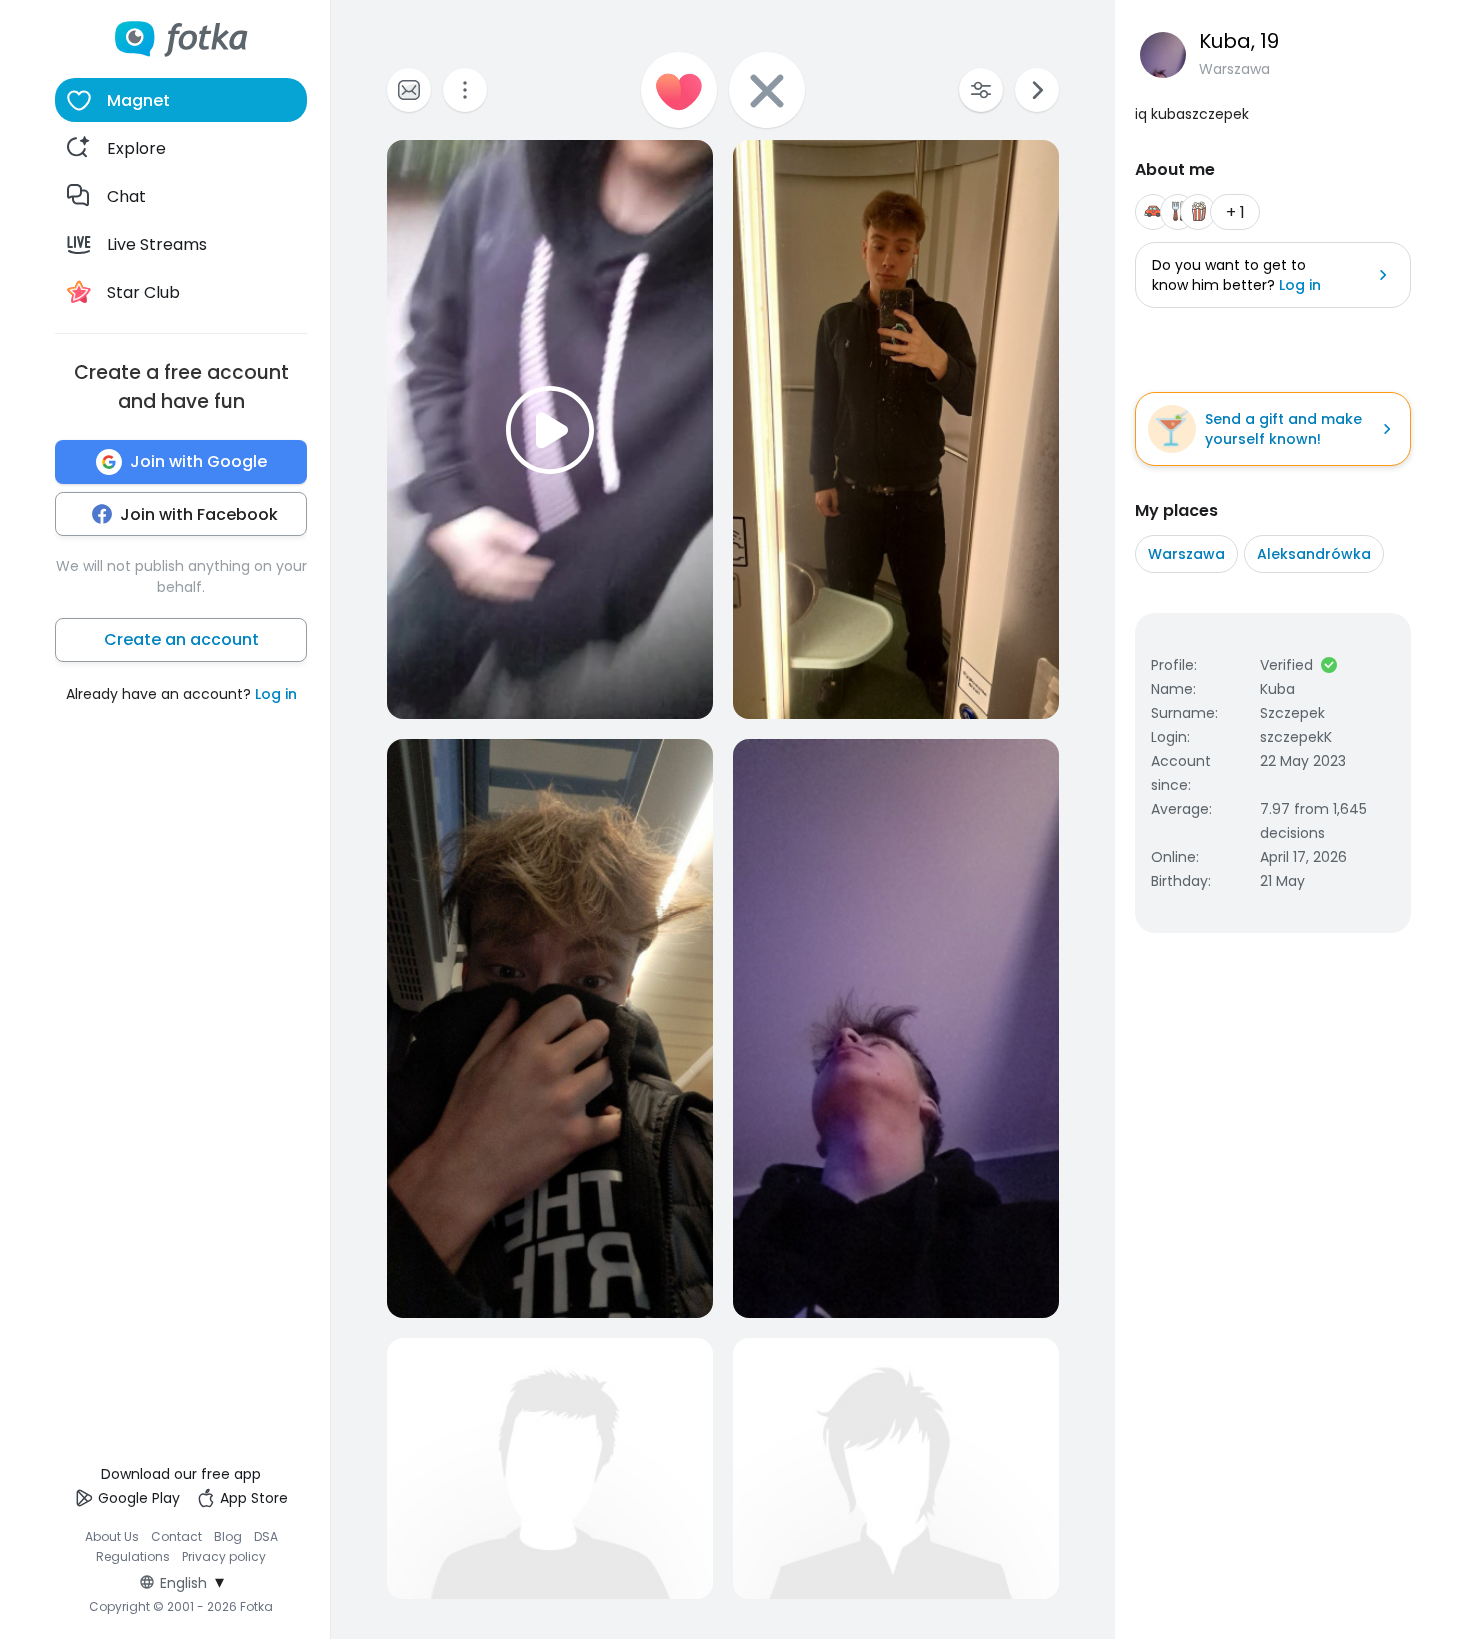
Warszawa (1186, 554)
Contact (176, 1536)
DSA (266, 1536)
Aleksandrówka (1314, 554)
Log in (276, 694)
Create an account (181, 639)
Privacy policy (224, 1556)
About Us (112, 1536)
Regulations (133, 1556)
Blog (228, 1536)
